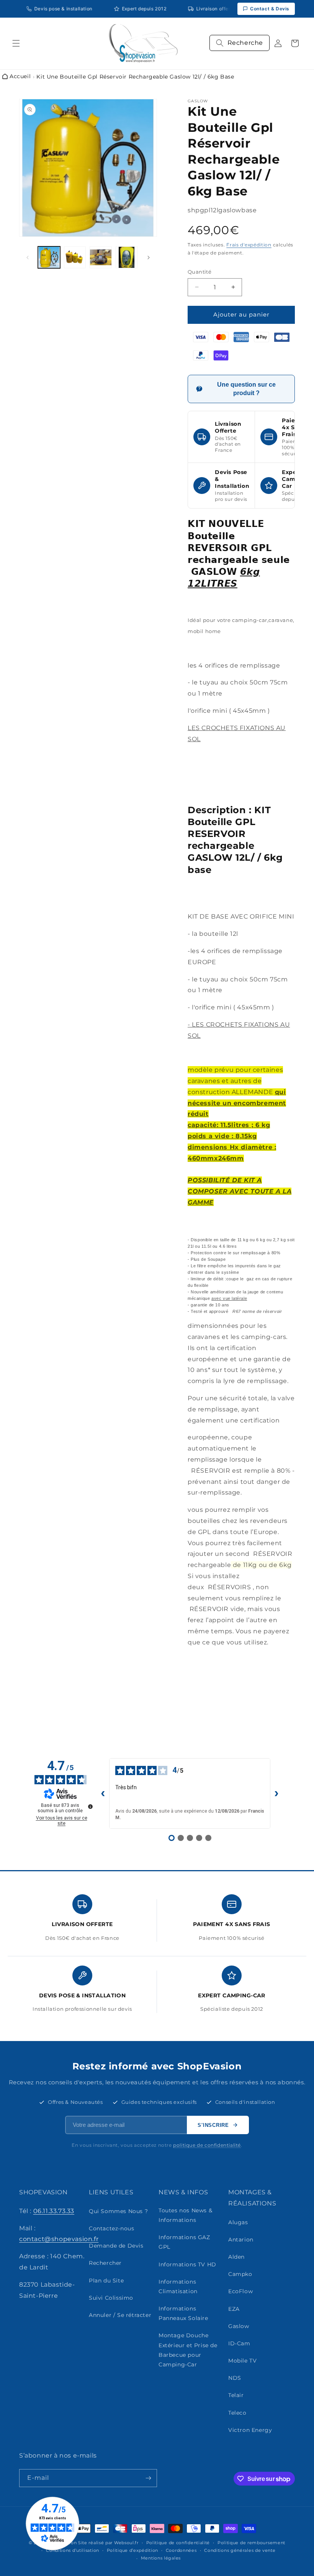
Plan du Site (106, 2281)
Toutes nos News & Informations (185, 2215)
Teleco (237, 2413)
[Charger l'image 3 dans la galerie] (101, 258)
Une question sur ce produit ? (246, 389)
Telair (236, 2395)
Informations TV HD (187, 2264)
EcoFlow (240, 2291)
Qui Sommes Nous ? (118, 2211)
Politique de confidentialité (178, 2543)
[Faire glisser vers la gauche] (28, 258)
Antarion (241, 2240)
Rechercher (105, 2263)
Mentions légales (161, 2558)
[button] (16, 43)
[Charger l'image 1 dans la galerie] (49, 258)
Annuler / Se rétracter (120, 2315)
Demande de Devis (116, 2246)
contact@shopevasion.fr (59, 2239)
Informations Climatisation (178, 2286)
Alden (236, 2257)
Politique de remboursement (251, 2543)
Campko (240, 2274)
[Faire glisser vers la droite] (149, 258)
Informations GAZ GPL (184, 2242)
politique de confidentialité (207, 2145)
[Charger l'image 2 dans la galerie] (75, 258)
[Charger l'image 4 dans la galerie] (127, 258)
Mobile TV (242, 2361)
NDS (235, 2378)
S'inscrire (213, 2125)
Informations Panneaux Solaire (183, 2313)
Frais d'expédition (249, 245)
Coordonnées (181, 2550)
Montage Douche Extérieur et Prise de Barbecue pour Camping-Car (188, 2350)
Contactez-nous (111, 2228)
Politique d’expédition (132, 2550)
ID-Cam (239, 2343)
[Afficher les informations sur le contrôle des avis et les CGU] (90, 1806)
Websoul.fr (126, 2543)
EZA (234, 2309)
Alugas (238, 2222)
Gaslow (239, 2326)
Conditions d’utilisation (73, 2550)
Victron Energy (250, 2430)
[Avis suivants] (276, 1793)
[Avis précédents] (103, 1793)
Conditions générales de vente (240, 2550)
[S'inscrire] (148, 2478)
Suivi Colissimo (111, 2298)
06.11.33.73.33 (54, 2211)
